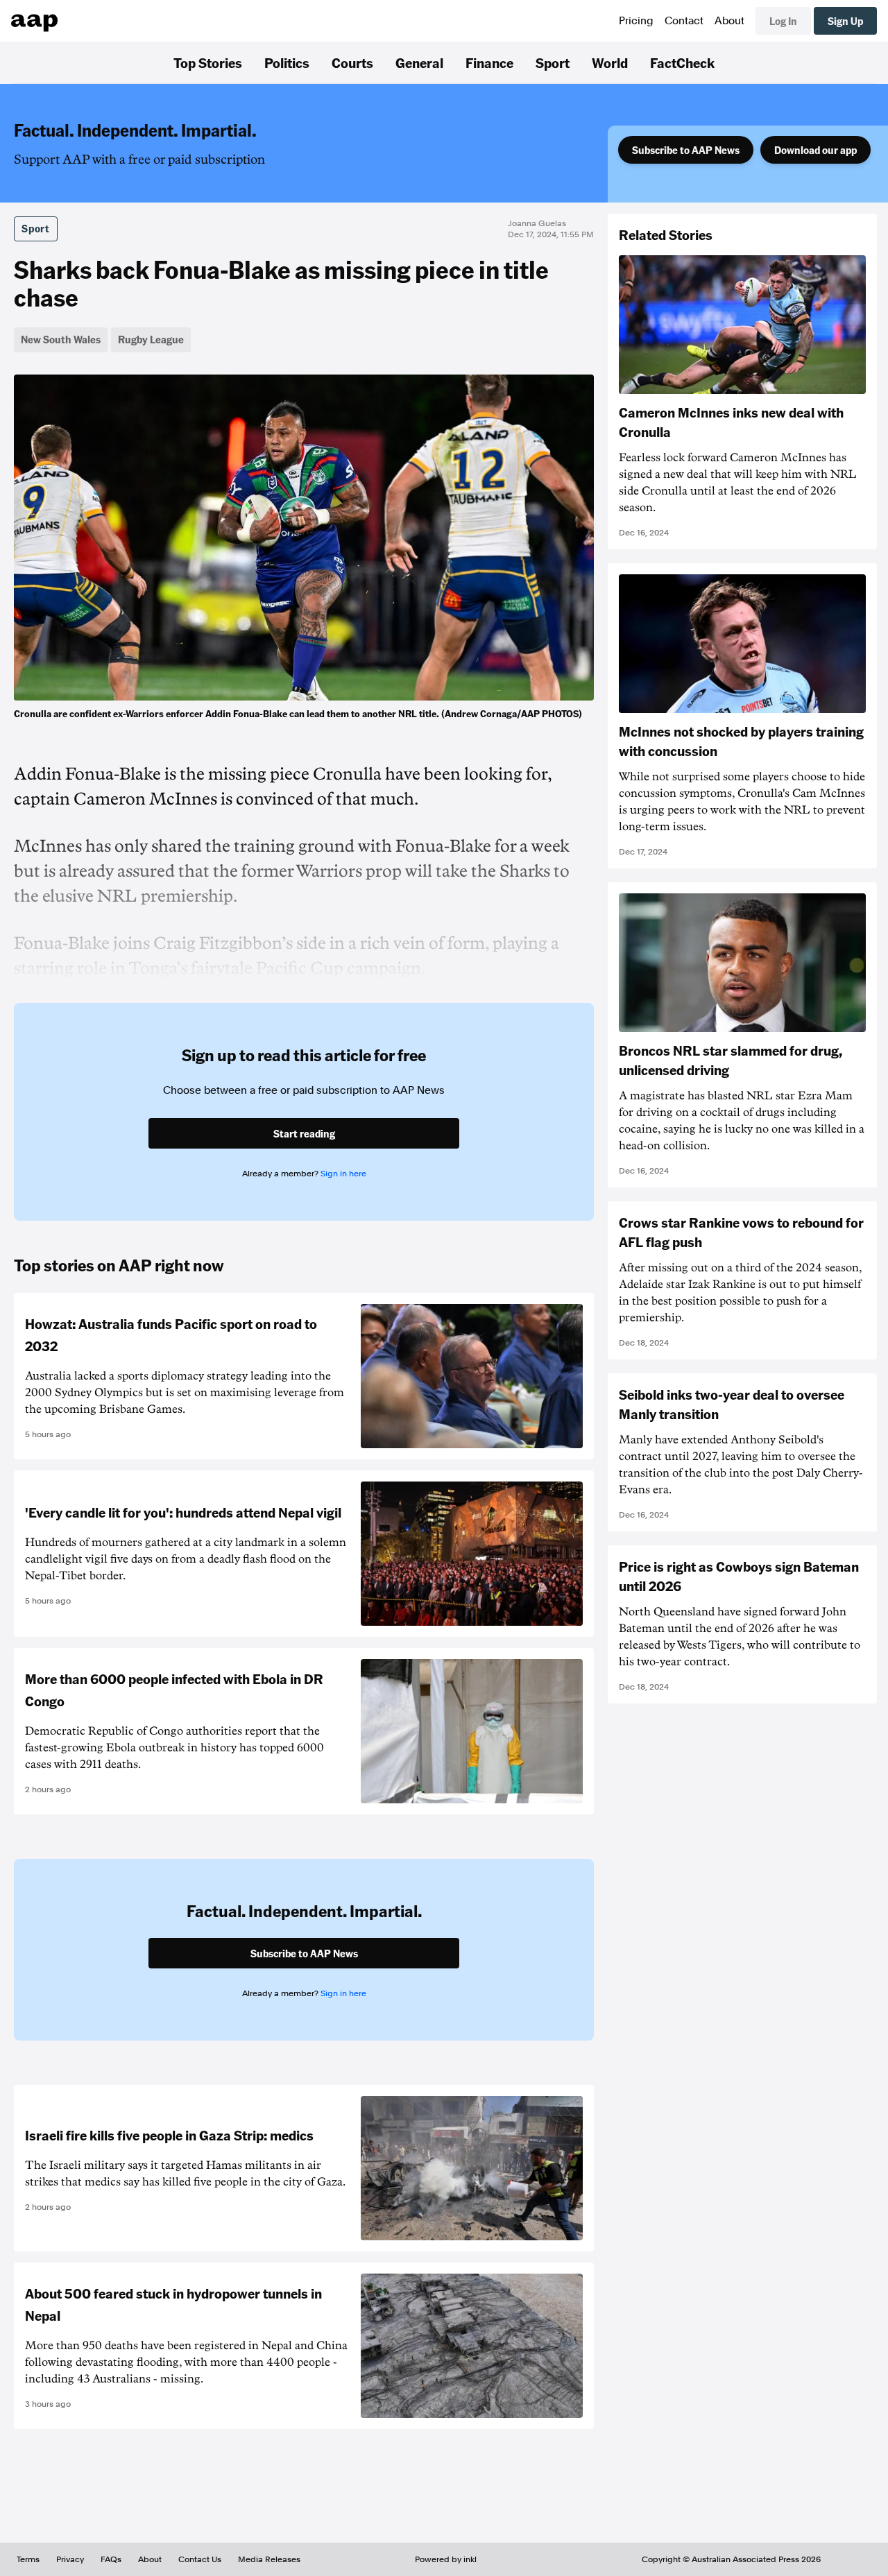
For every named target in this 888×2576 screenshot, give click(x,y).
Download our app (816, 150)
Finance (489, 62)
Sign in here (343, 1174)
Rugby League (151, 339)
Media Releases (269, 2559)
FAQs (111, 2559)
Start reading (304, 1133)
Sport (553, 62)
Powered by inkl (446, 2559)
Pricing (636, 21)
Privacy (70, 2559)
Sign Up (845, 21)
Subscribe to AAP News (686, 150)
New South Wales (61, 339)
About (729, 21)
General (419, 62)
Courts (352, 62)
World (610, 62)
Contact (684, 21)
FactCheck (682, 62)
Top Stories (208, 62)
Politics (287, 62)
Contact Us (200, 2559)
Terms (28, 2559)
